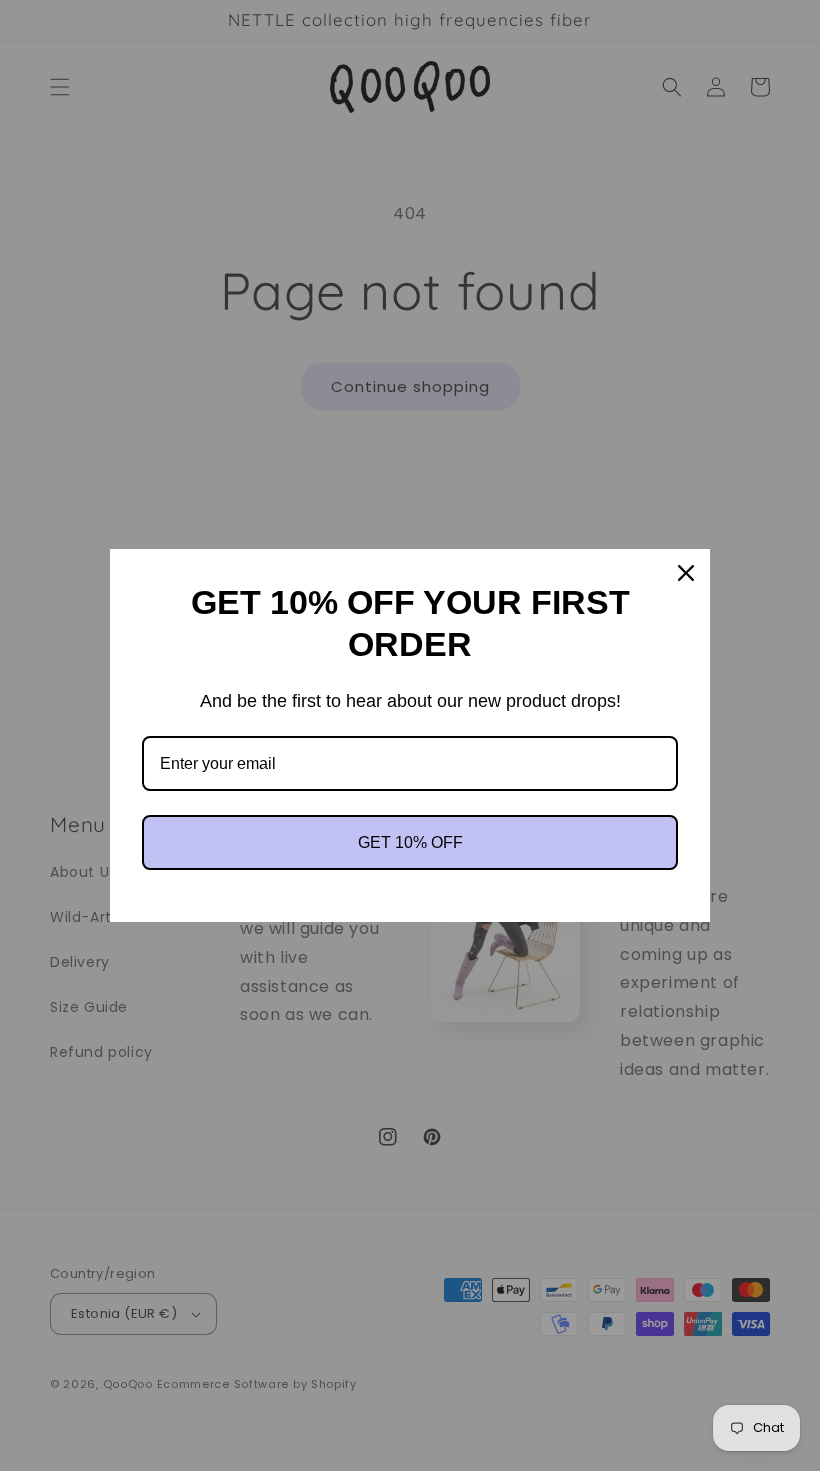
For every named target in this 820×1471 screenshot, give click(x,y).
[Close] (686, 573)
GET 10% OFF (410, 842)
